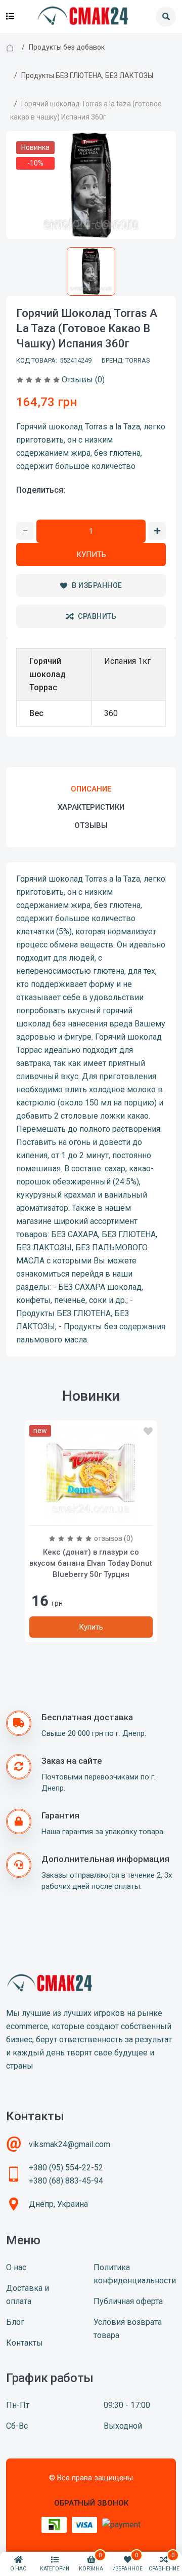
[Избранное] (148, 1432)
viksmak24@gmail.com (70, 2144)
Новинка (35, 147)
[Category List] (10, 17)
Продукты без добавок (67, 47)
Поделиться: (41, 490)
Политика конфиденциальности (135, 2274)
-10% (35, 163)
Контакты (25, 2343)
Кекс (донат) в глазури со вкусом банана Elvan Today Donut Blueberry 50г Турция (91, 1563)
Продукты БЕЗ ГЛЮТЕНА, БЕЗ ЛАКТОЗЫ (87, 75)
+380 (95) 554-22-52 (66, 2168)
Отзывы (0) (83, 380)
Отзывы (91, 825)
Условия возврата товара (128, 2329)
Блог (15, 2322)
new (40, 1431)
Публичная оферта (128, 2301)
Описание (91, 789)
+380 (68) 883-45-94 (66, 2181)
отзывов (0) (113, 1538)
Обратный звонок (91, 2503)
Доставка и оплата (28, 2295)
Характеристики (91, 807)
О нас (16, 2267)
